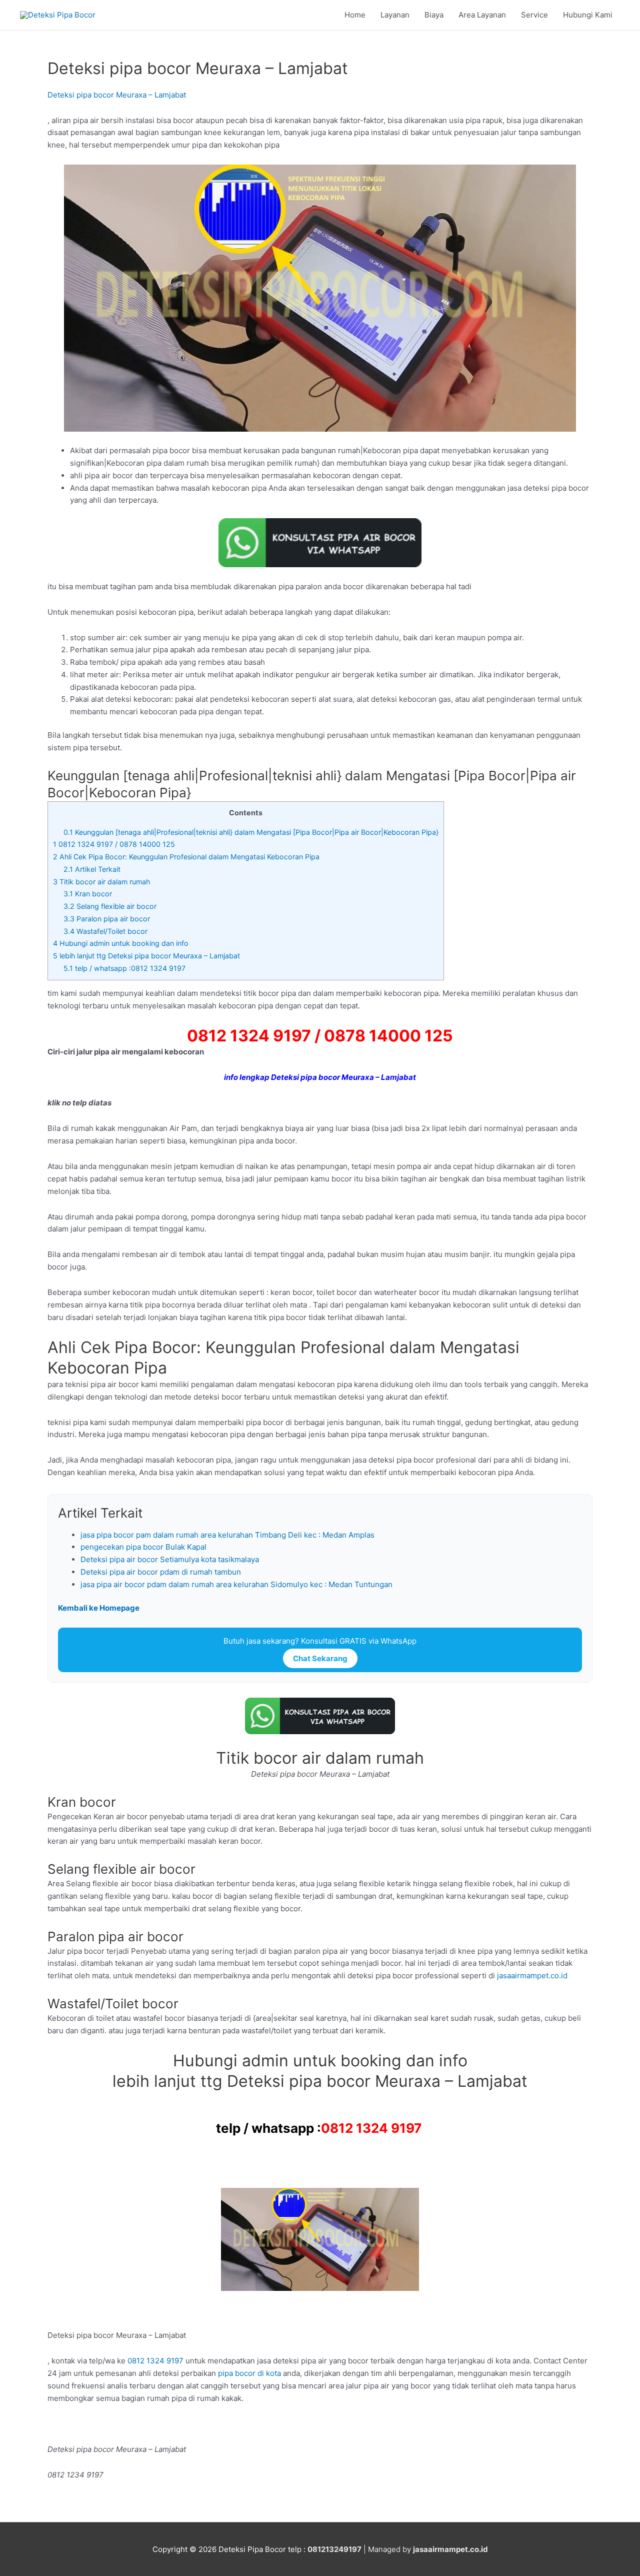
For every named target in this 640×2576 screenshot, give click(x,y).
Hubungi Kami (588, 15)
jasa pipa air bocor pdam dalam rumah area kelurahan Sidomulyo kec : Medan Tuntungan (236, 1584)
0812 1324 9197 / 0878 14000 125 (114, 844)
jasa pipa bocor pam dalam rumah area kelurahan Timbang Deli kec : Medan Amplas (227, 1535)
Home (355, 15)
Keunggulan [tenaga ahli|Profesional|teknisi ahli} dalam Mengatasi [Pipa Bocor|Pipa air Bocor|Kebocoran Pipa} (251, 832)
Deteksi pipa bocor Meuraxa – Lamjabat (117, 95)
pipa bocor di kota (249, 2373)
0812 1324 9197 (371, 2128)
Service (534, 15)
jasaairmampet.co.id (531, 1976)
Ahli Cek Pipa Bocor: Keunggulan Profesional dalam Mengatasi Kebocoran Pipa (186, 857)
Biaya (434, 15)
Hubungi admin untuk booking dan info (121, 943)
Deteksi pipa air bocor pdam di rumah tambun (161, 1572)
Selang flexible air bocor (110, 906)
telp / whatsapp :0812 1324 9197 (125, 968)
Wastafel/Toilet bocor (105, 931)
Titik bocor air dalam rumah (101, 882)
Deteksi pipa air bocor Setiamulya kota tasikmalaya (170, 1559)
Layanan (395, 15)
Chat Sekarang (320, 1658)
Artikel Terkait (92, 869)
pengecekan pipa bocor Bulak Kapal (143, 1547)
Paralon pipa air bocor (107, 919)
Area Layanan (482, 15)
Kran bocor (88, 894)
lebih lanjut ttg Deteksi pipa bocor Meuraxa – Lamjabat (146, 956)
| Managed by (360, 2549)
